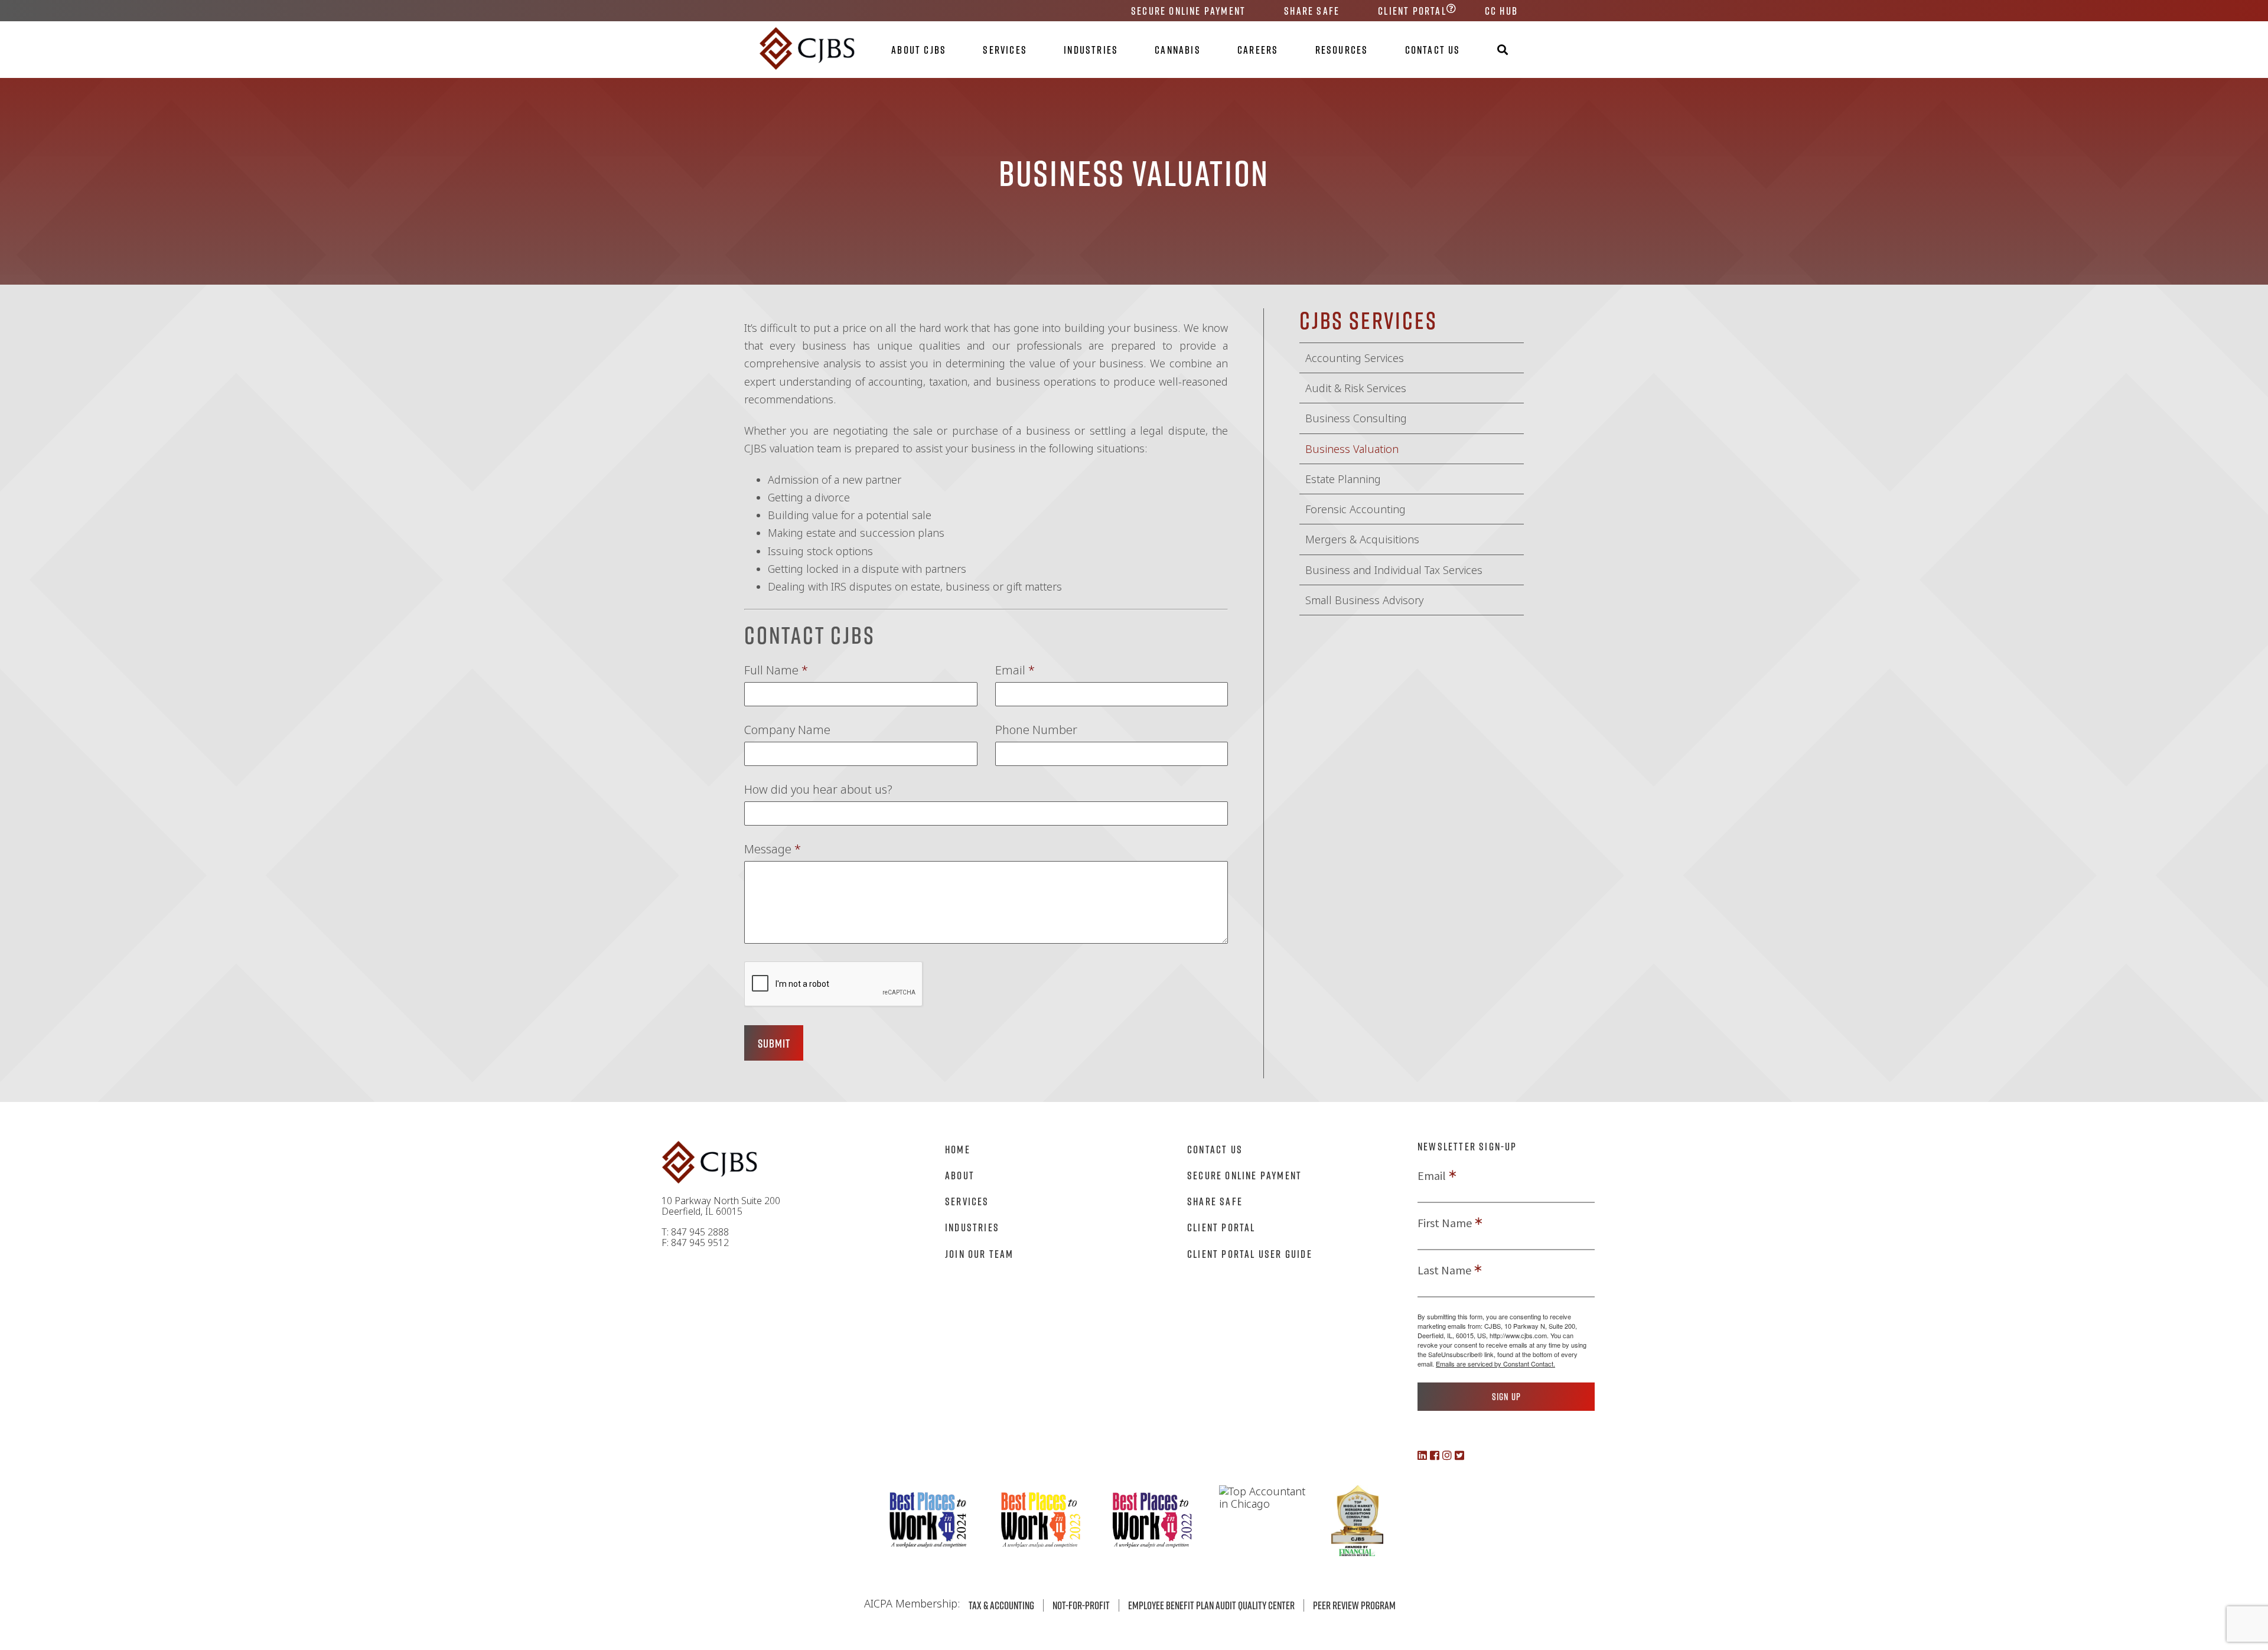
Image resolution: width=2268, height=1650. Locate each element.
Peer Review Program (1354, 1605)
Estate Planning (1343, 479)
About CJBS (919, 50)
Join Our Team (980, 1254)
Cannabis (1178, 50)
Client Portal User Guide (1250, 1254)
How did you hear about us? (818, 790)
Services (1005, 50)
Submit (774, 1043)
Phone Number (1036, 730)
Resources (1342, 50)
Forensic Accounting (1355, 509)
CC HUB (1501, 11)
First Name (1445, 1223)
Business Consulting (1356, 418)
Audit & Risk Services (1356, 388)
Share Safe (1312, 11)
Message (773, 849)
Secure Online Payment (1188, 11)
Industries (1091, 50)
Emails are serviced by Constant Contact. (1495, 1364)
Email (1015, 670)
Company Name (787, 730)
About (960, 1175)
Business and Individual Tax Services (1394, 570)
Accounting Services (1355, 358)
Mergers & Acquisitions (1362, 539)
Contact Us (1433, 50)
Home (958, 1149)
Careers (1258, 50)
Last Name (1444, 1270)
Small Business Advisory (1364, 600)
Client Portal (1412, 11)
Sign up (1506, 1397)
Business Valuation (1352, 449)
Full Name (776, 670)
